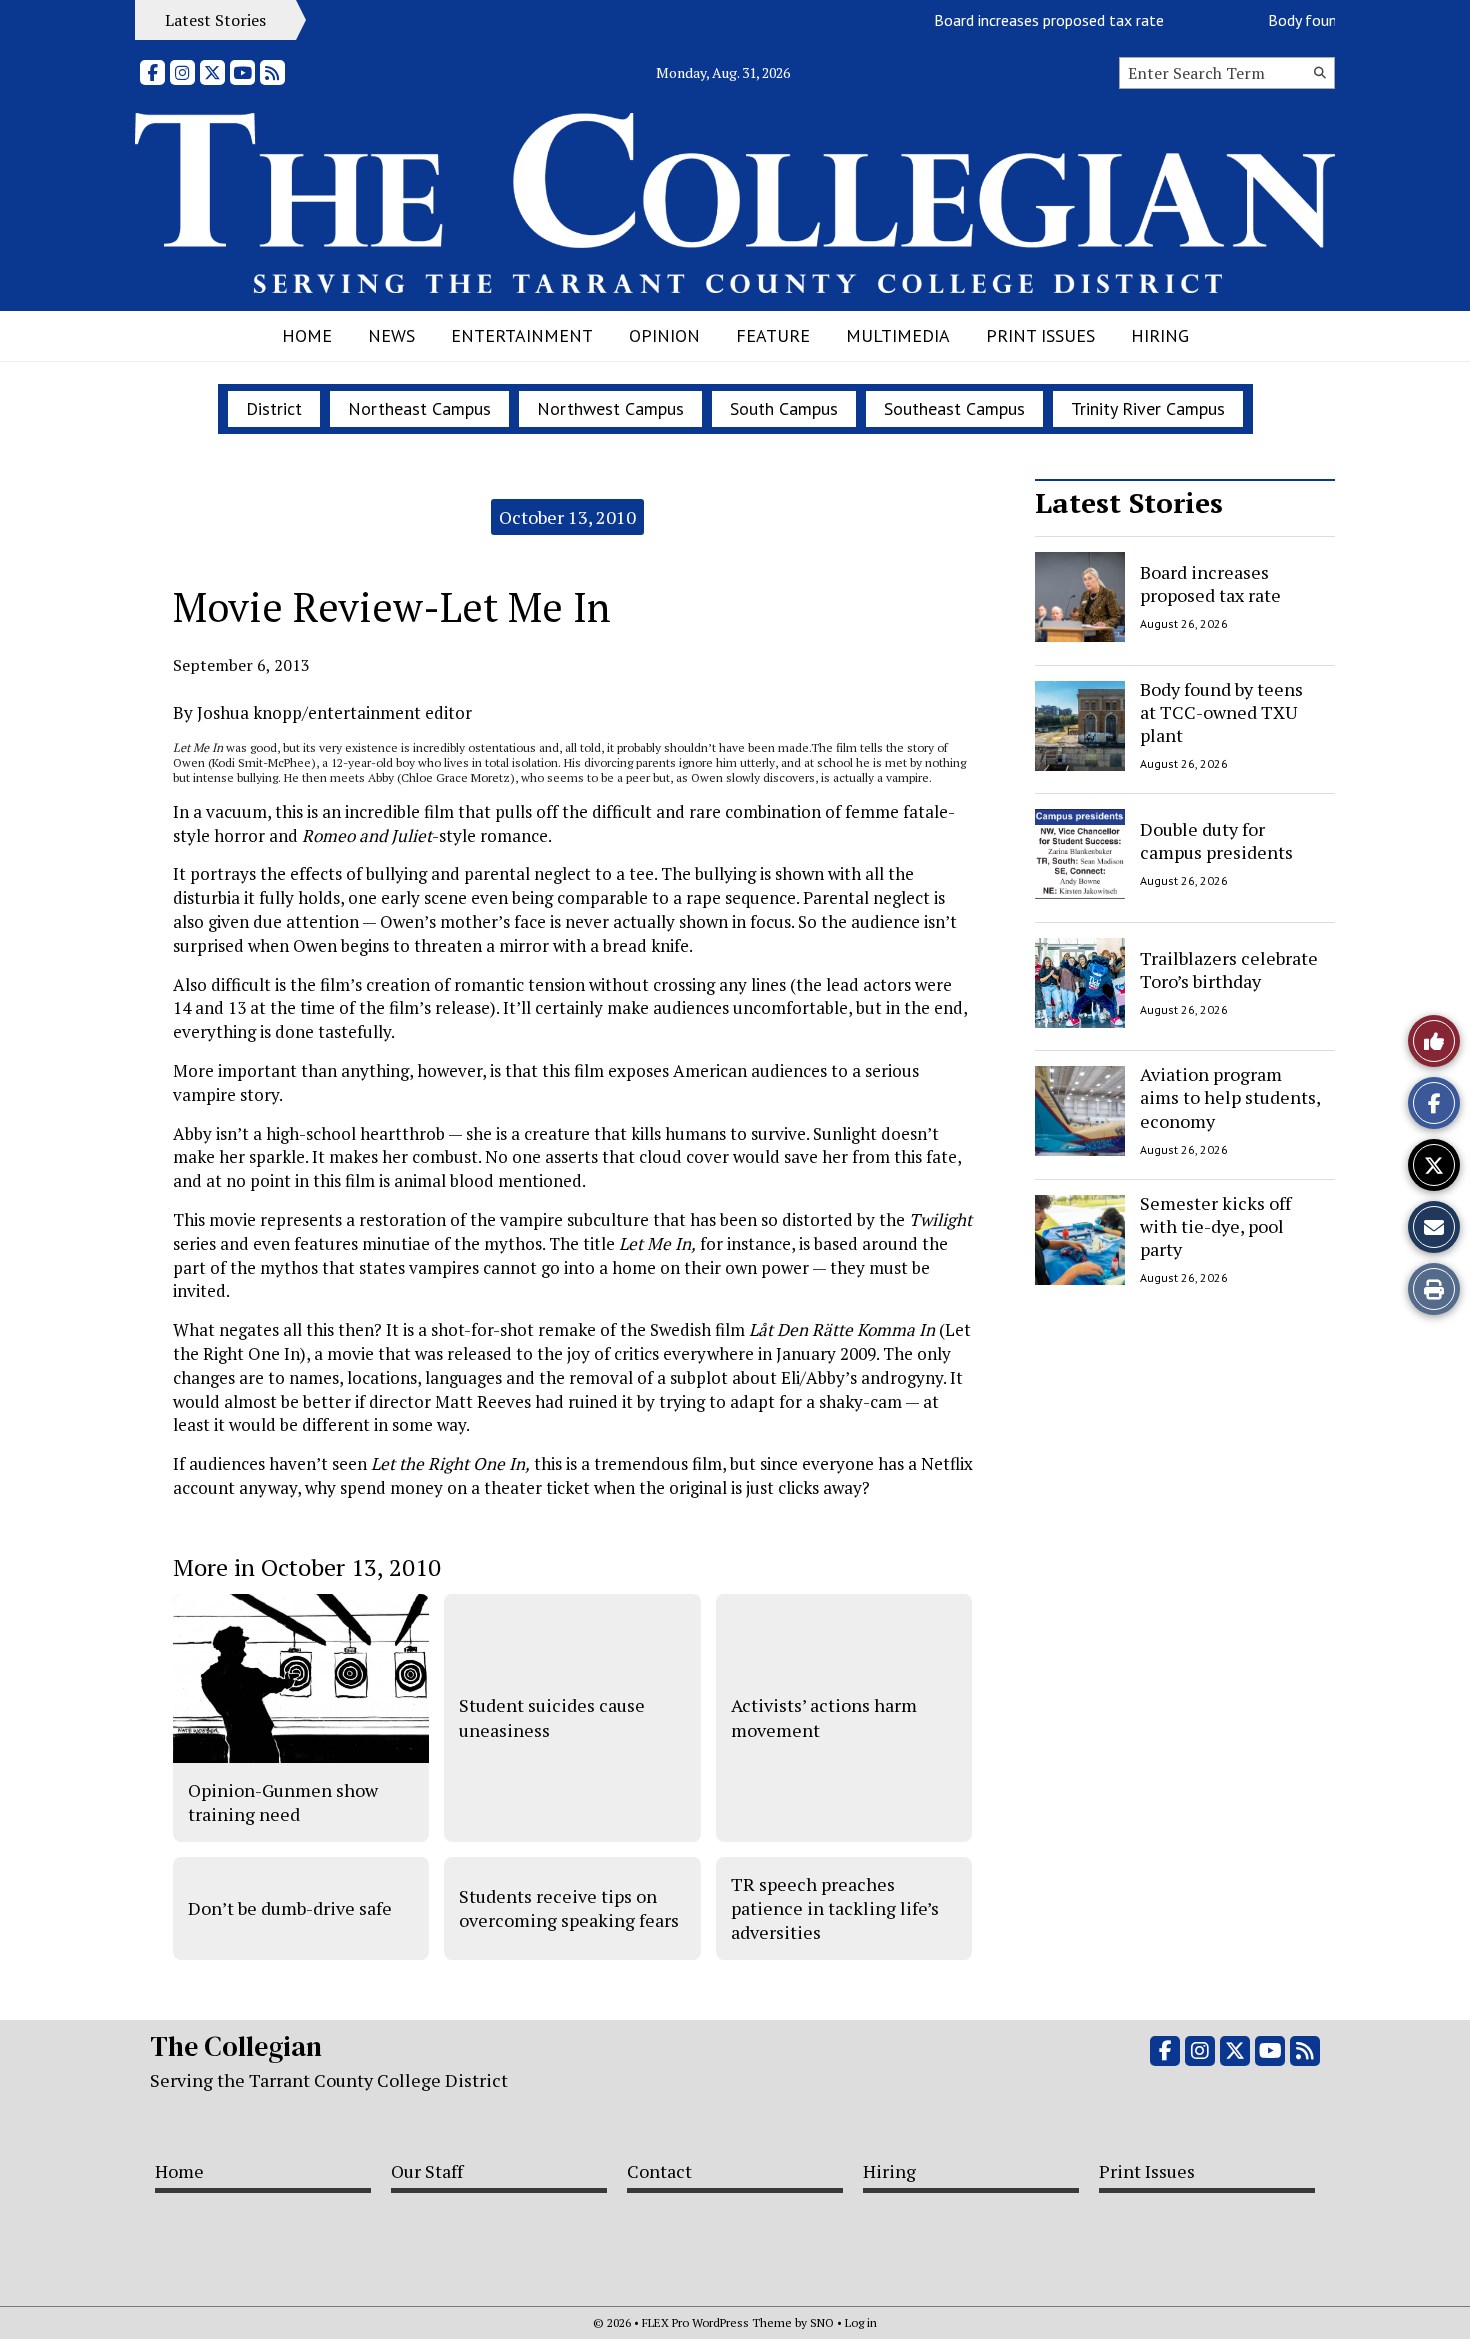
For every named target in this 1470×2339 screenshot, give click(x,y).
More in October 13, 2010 (307, 1567)
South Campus (784, 408)
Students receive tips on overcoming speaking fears (569, 1908)
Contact (659, 2171)
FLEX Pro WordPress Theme (717, 2322)
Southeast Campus (954, 408)
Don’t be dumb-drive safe (290, 1908)
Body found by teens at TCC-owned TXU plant (1221, 712)
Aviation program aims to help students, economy (1230, 1097)
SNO (822, 2322)
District (274, 408)
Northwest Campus (610, 408)
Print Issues (1040, 335)
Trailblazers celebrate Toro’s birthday (1229, 968)
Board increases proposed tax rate (1025, 20)
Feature (773, 335)
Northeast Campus (419, 408)
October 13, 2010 (567, 517)
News (391, 335)
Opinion (664, 335)
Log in (861, 2322)
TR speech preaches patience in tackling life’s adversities (835, 1908)
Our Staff (427, 2171)
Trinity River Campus (1148, 408)
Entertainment (522, 335)
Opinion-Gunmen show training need (283, 1802)
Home (307, 335)
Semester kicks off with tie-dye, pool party (1215, 1226)
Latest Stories (1129, 502)
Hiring (1160, 335)
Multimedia (898, 335)
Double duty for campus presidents (1216, 840)
